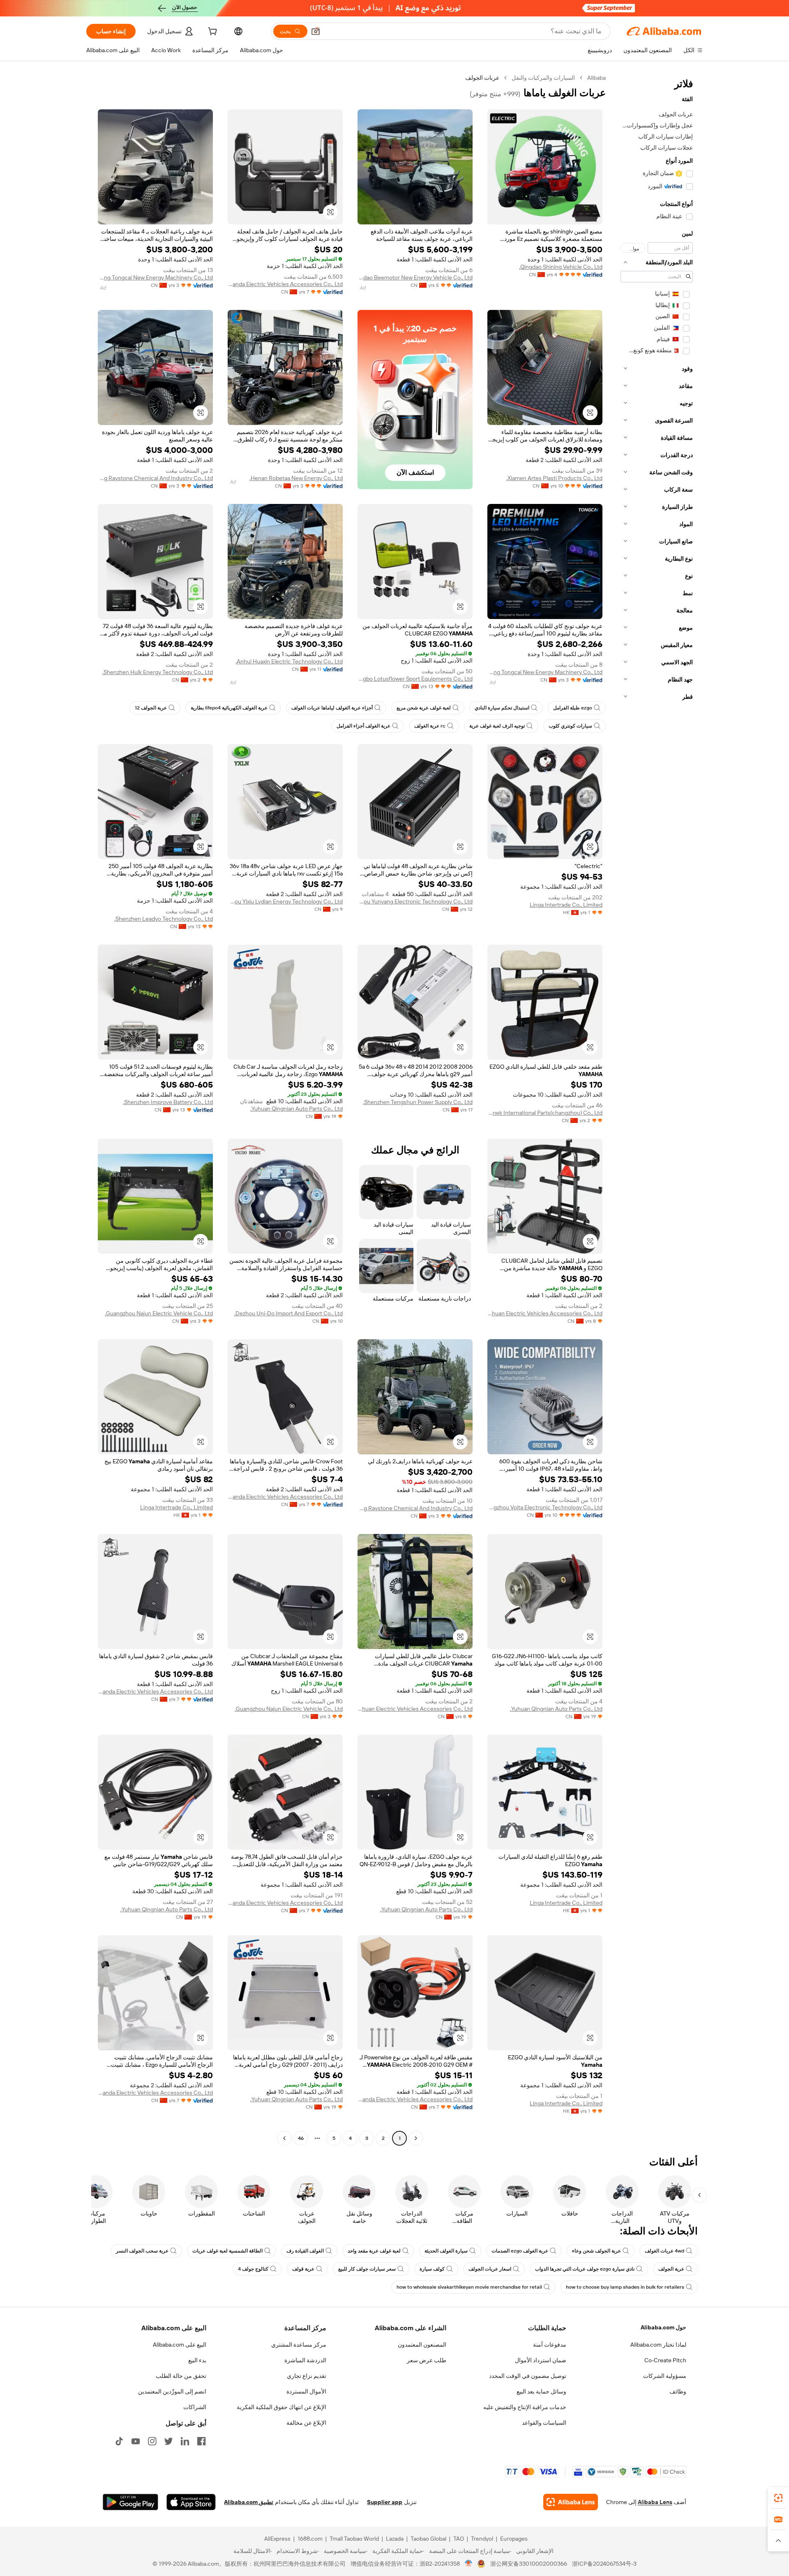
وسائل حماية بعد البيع (541, 2391)
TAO (459, 2539)
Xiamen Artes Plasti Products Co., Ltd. (554, 478)
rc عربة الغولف (430, 726)
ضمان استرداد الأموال (541, 2360)
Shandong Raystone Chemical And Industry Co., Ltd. (155, 478)
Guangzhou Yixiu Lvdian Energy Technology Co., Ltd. (285, 901)
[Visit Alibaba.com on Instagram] (152, 2441)
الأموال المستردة (306, 2391)
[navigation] (657, 1109)
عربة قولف (303, 2269)
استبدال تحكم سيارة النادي (502, 708)
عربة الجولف (671, 2269)
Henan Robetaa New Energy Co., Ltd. (296, 478)
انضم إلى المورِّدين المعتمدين (172, 2391)
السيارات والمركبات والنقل (543, 78)
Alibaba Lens (655, 2502)
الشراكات (195, 2407)
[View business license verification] (469, 2564)
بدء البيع (197, 2360)
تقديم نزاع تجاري (307, 2376)
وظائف (678, 2391)
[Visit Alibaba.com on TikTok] (119, 2441)
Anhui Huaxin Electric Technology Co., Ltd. (289, 661)
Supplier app (385, 2502)
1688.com (310, 2539)
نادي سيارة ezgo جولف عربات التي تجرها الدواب (585, 2269)
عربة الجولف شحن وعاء (596, 2251)
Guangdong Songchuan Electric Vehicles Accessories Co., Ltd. (545, 1313)
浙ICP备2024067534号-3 (604, 2564)
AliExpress (277, 2539)
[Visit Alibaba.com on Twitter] (168, 2441)
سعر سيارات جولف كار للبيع (367, 2269)
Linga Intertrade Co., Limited (566, 905)
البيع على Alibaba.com (180, 2345)
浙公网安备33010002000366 (529, 2564)
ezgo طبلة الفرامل (573, 708)
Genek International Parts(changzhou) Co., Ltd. (545, 1113)
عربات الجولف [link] (482, 78)
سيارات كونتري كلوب (570, 726)
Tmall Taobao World (354, 2539)
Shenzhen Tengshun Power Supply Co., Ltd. (418, 1102)
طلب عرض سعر (427, 2360)
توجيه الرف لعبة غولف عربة (497, 726)
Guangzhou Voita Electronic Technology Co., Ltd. (545, 1507)
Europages (514, 2539)
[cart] (212, 32)
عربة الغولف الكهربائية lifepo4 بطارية (229, 708)
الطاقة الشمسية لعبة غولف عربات (227, 2251)
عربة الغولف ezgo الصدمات (520, 2251)
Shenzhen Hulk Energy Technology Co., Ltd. (158, 672)
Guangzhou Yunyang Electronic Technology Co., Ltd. (415, 901)
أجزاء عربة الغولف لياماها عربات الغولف (332, 708)
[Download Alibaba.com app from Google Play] (130, 2502)
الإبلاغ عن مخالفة (306, 2423)
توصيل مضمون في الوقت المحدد (528, 2376)
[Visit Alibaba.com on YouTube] (136, 2441)
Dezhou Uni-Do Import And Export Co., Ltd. (288, 1313)
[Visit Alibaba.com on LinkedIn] (185, 2441)
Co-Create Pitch (665, 2360)
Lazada (395, 2539)
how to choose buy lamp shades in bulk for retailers (625, 2287)
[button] (316, 31)
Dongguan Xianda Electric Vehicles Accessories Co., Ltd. (285, 284)
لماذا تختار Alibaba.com (658, 2345)
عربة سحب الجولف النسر (142, 2251)
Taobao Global (428, 2539)
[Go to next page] (284, 2138)
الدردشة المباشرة (305, 2360)
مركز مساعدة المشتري (299, 2345)
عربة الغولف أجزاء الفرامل (363, 726)
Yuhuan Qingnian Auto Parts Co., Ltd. (296, 1109)
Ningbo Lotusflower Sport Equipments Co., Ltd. (415, 679)
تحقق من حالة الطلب (181, 2376)
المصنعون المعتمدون (422, 2345)
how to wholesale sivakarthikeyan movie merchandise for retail (469, 2287)
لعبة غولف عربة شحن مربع (424, 708)
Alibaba (596, 78)
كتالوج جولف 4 (253, 2269)
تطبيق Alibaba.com (249, 2502)
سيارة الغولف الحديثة (446, 2251)
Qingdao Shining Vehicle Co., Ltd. (561, 267)
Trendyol (482, 2539)
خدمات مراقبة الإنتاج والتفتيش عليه (525, 2407)
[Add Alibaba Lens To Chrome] (571, 2502)
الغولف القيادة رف (305, 2251)
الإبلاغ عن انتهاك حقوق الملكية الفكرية (281, 2407)
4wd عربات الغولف (664, 2251)
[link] (778, 2498)
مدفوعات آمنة (550, 2345)
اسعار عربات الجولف (490, 2269)
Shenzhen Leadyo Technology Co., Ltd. (164, 919)
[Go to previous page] (416, 2138)
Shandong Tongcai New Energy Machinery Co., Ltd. (155, 277)
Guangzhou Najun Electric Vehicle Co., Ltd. (159, 1313)
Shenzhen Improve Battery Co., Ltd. (168, 1102)
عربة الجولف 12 (151, 708)
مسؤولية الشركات (665, 2376)
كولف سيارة (432, 2269)
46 (301, 2138)
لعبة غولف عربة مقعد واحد (374, 2251)
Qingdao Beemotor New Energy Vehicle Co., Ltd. (415, 277)
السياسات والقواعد (544, 2423)
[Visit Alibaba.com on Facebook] (201, 2441)
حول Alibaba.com (663, 2327)
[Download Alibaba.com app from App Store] (191, 2502)
